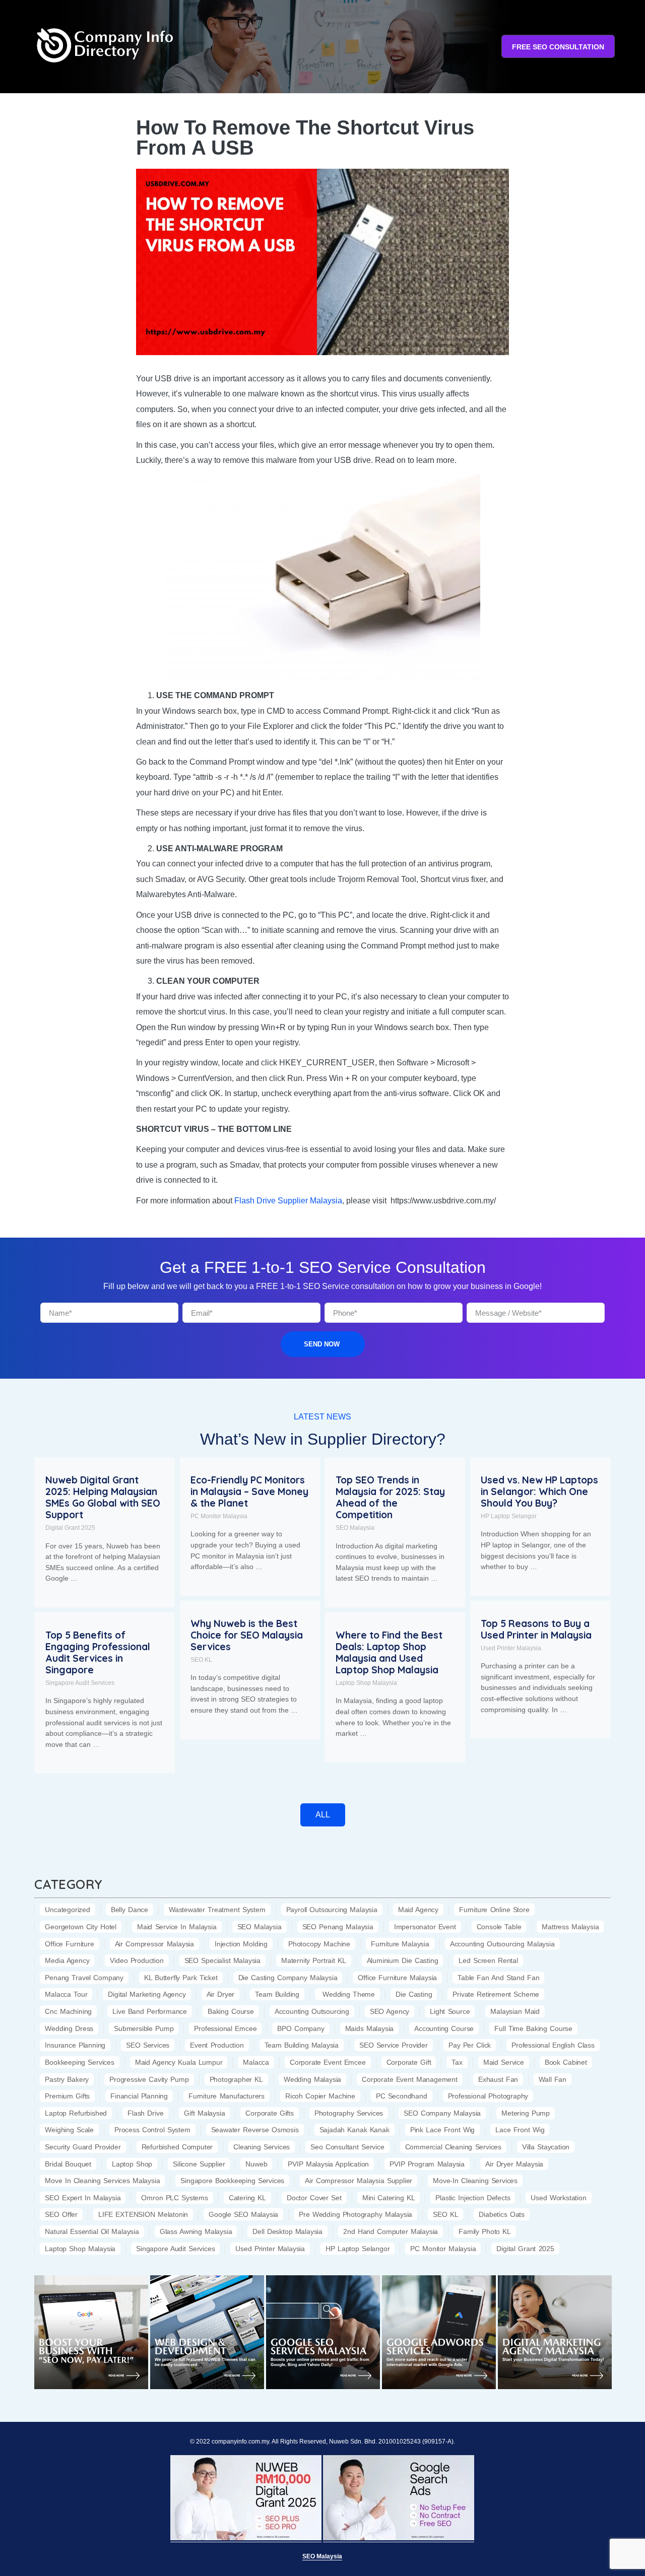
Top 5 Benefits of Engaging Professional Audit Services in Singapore (98, 1652)
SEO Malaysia (355, 1528)
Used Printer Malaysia (511, 1648)
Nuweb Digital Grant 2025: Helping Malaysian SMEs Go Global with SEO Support (103, 1497)
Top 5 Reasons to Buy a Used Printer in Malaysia (536, 1629)
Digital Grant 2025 (70, 1528)
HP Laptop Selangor (509, 1516)
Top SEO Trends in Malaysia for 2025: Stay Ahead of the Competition (390, 1497)
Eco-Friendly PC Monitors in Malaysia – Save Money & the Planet (249, 1492)
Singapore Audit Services (80, 1683)
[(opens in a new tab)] (91, 2332)
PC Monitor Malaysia (219, 1516)
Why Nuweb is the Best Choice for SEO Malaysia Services (247, 1635)
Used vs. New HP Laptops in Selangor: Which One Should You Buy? (539, 1492)
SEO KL (201, 1660)
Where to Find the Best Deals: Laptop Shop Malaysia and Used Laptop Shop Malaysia (389, 1652)
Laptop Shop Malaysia (366, 1683)
